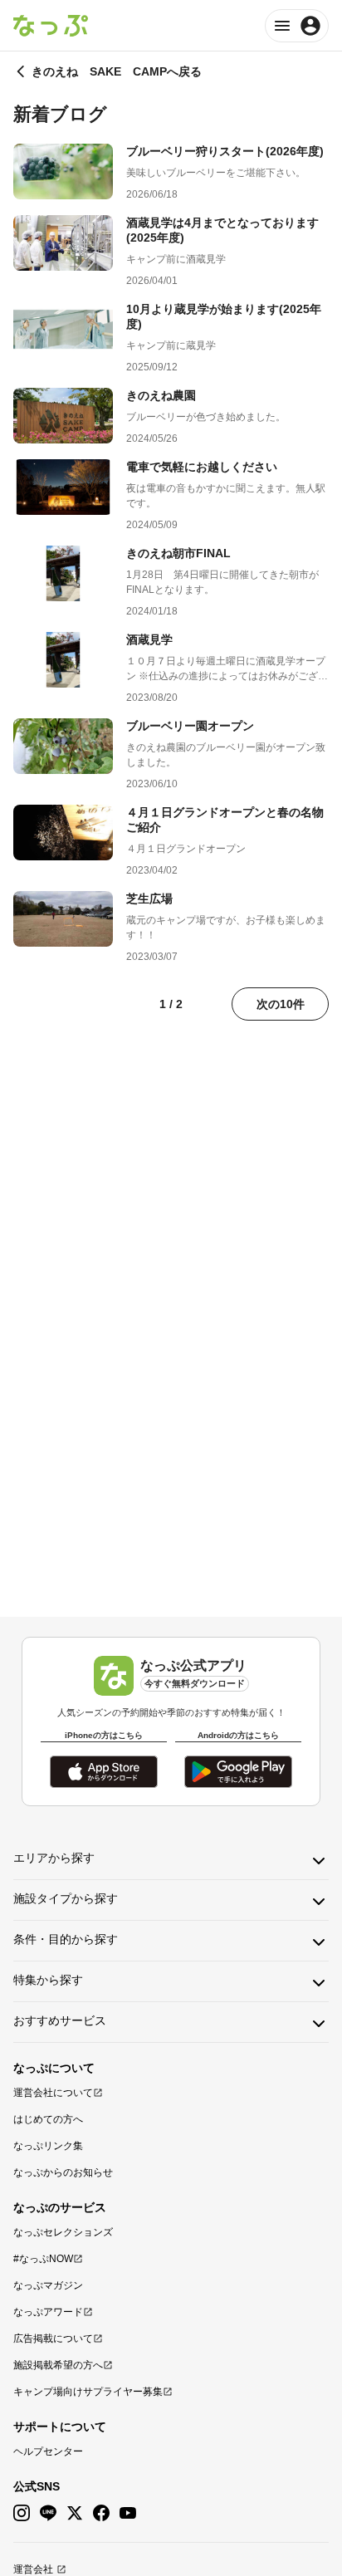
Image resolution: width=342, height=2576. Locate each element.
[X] (75, 2513)
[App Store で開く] (104, 1772)
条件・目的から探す (66, 1939)
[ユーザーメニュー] (297, 26)
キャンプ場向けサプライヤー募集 (88, 2392)
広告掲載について (53, 2338)
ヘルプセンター (48, 2451)
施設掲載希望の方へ (58, 2365)
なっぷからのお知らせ (63, 2172)
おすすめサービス (60, 2020)
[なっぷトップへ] (51, 26)
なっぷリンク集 (48, 2146)
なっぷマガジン (48, 2285)
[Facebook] (101, 2513)
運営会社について (53, 2093)
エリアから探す (54, 1858)
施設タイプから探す (66, 1898)
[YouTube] (128, 2513)
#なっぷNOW (43, 2259)
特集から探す (48, 1980)
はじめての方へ (48, 2119)
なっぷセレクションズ (63, 2232)
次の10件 (281, 1004)
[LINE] (48, 2513)
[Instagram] (22, 2513)
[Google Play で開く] (238, 1772)
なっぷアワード (48, 2312)
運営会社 (33, 2569)
